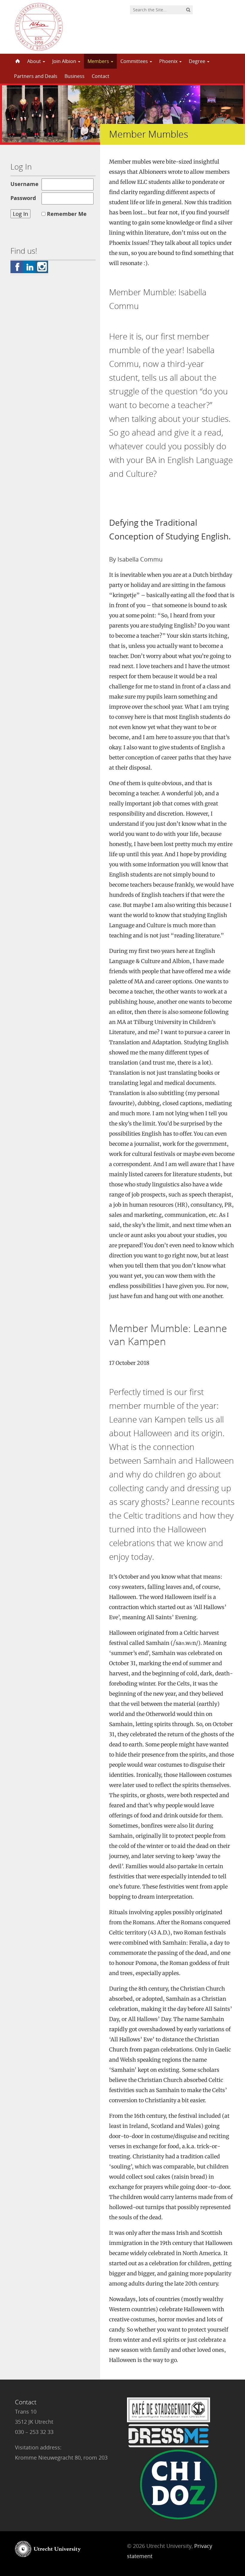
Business (75, 76)
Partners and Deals (36, 76)
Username (24, 184)
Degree (198, 61)
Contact (101, 76)
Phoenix (169, 61)
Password (23, 198)
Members (99, 61)
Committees (135, 61)
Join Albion (65, 61)
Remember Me (67, 214)
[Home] (17, 61)
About (35, 61)
